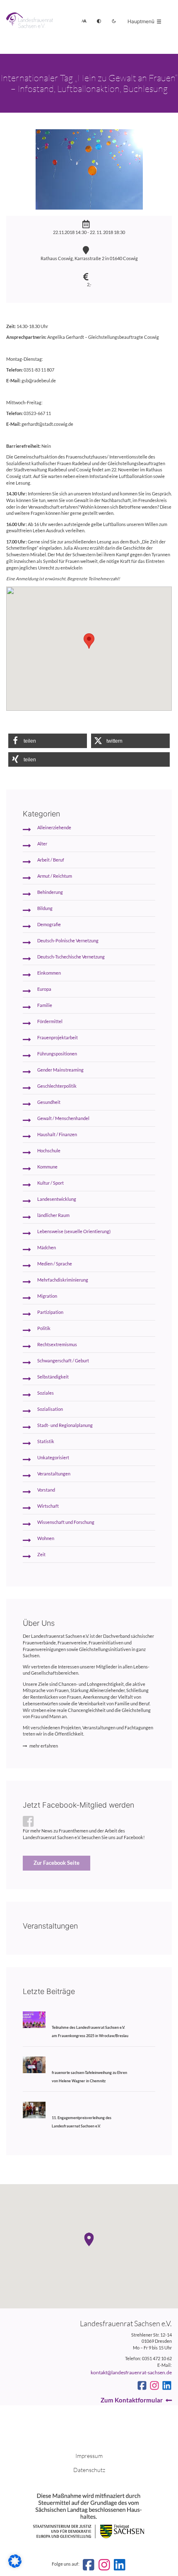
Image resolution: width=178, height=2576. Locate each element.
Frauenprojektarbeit (58, 1038)
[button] (48, 741)
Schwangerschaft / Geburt (63, 1361)
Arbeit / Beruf (51, 860)
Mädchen (47, 1248)
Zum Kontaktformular (132, 2400)
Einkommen (49, 973)
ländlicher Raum (53, 1215)
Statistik (46, 1441)
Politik (44, 1328)
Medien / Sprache (55, 1264)
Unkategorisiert (53, 1458)
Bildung (45, 908)
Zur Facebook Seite (57, 1863)
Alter (42, 844)
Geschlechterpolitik (57, 1086)
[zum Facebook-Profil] (142, 2385)
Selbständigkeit (53, 1377)
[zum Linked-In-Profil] (167, 2385)
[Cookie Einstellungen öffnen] (15, 2566)
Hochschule (49, 1151)
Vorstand (46, 1490)
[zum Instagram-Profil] (154, 2385)
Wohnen (46, 1538)
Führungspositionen (57, 1054)
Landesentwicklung (57, 1199)
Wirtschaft (48, 1506)
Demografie (49, 925)
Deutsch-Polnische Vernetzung (68, 941)
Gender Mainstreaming (60, 1070)
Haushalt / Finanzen (57, 1135)
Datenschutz (89, 2470)
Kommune (47, 1167)
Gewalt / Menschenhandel (63, 1118)
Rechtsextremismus (57, 1345)
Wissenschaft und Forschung (66, 1522)
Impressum (89, 2456)
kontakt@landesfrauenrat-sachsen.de (131, 2372)
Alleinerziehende (54, 828)
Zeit (41, 1555)
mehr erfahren (44, 1746)
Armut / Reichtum (55, 876)
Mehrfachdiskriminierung (63, 1280)
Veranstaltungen (54, 1474)
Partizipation (50, 1312)
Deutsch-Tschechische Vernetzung (71, 957)
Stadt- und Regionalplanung (65, 1425)
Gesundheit (49, 1102)
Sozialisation (50, 1409)
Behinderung (50, 892)
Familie (45, 1005)
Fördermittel (50, 1021)
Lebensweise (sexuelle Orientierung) (74, 1231)
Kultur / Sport (51, 1183)
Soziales (46, 1393)
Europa (44, 989)
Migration (47, 1296)
